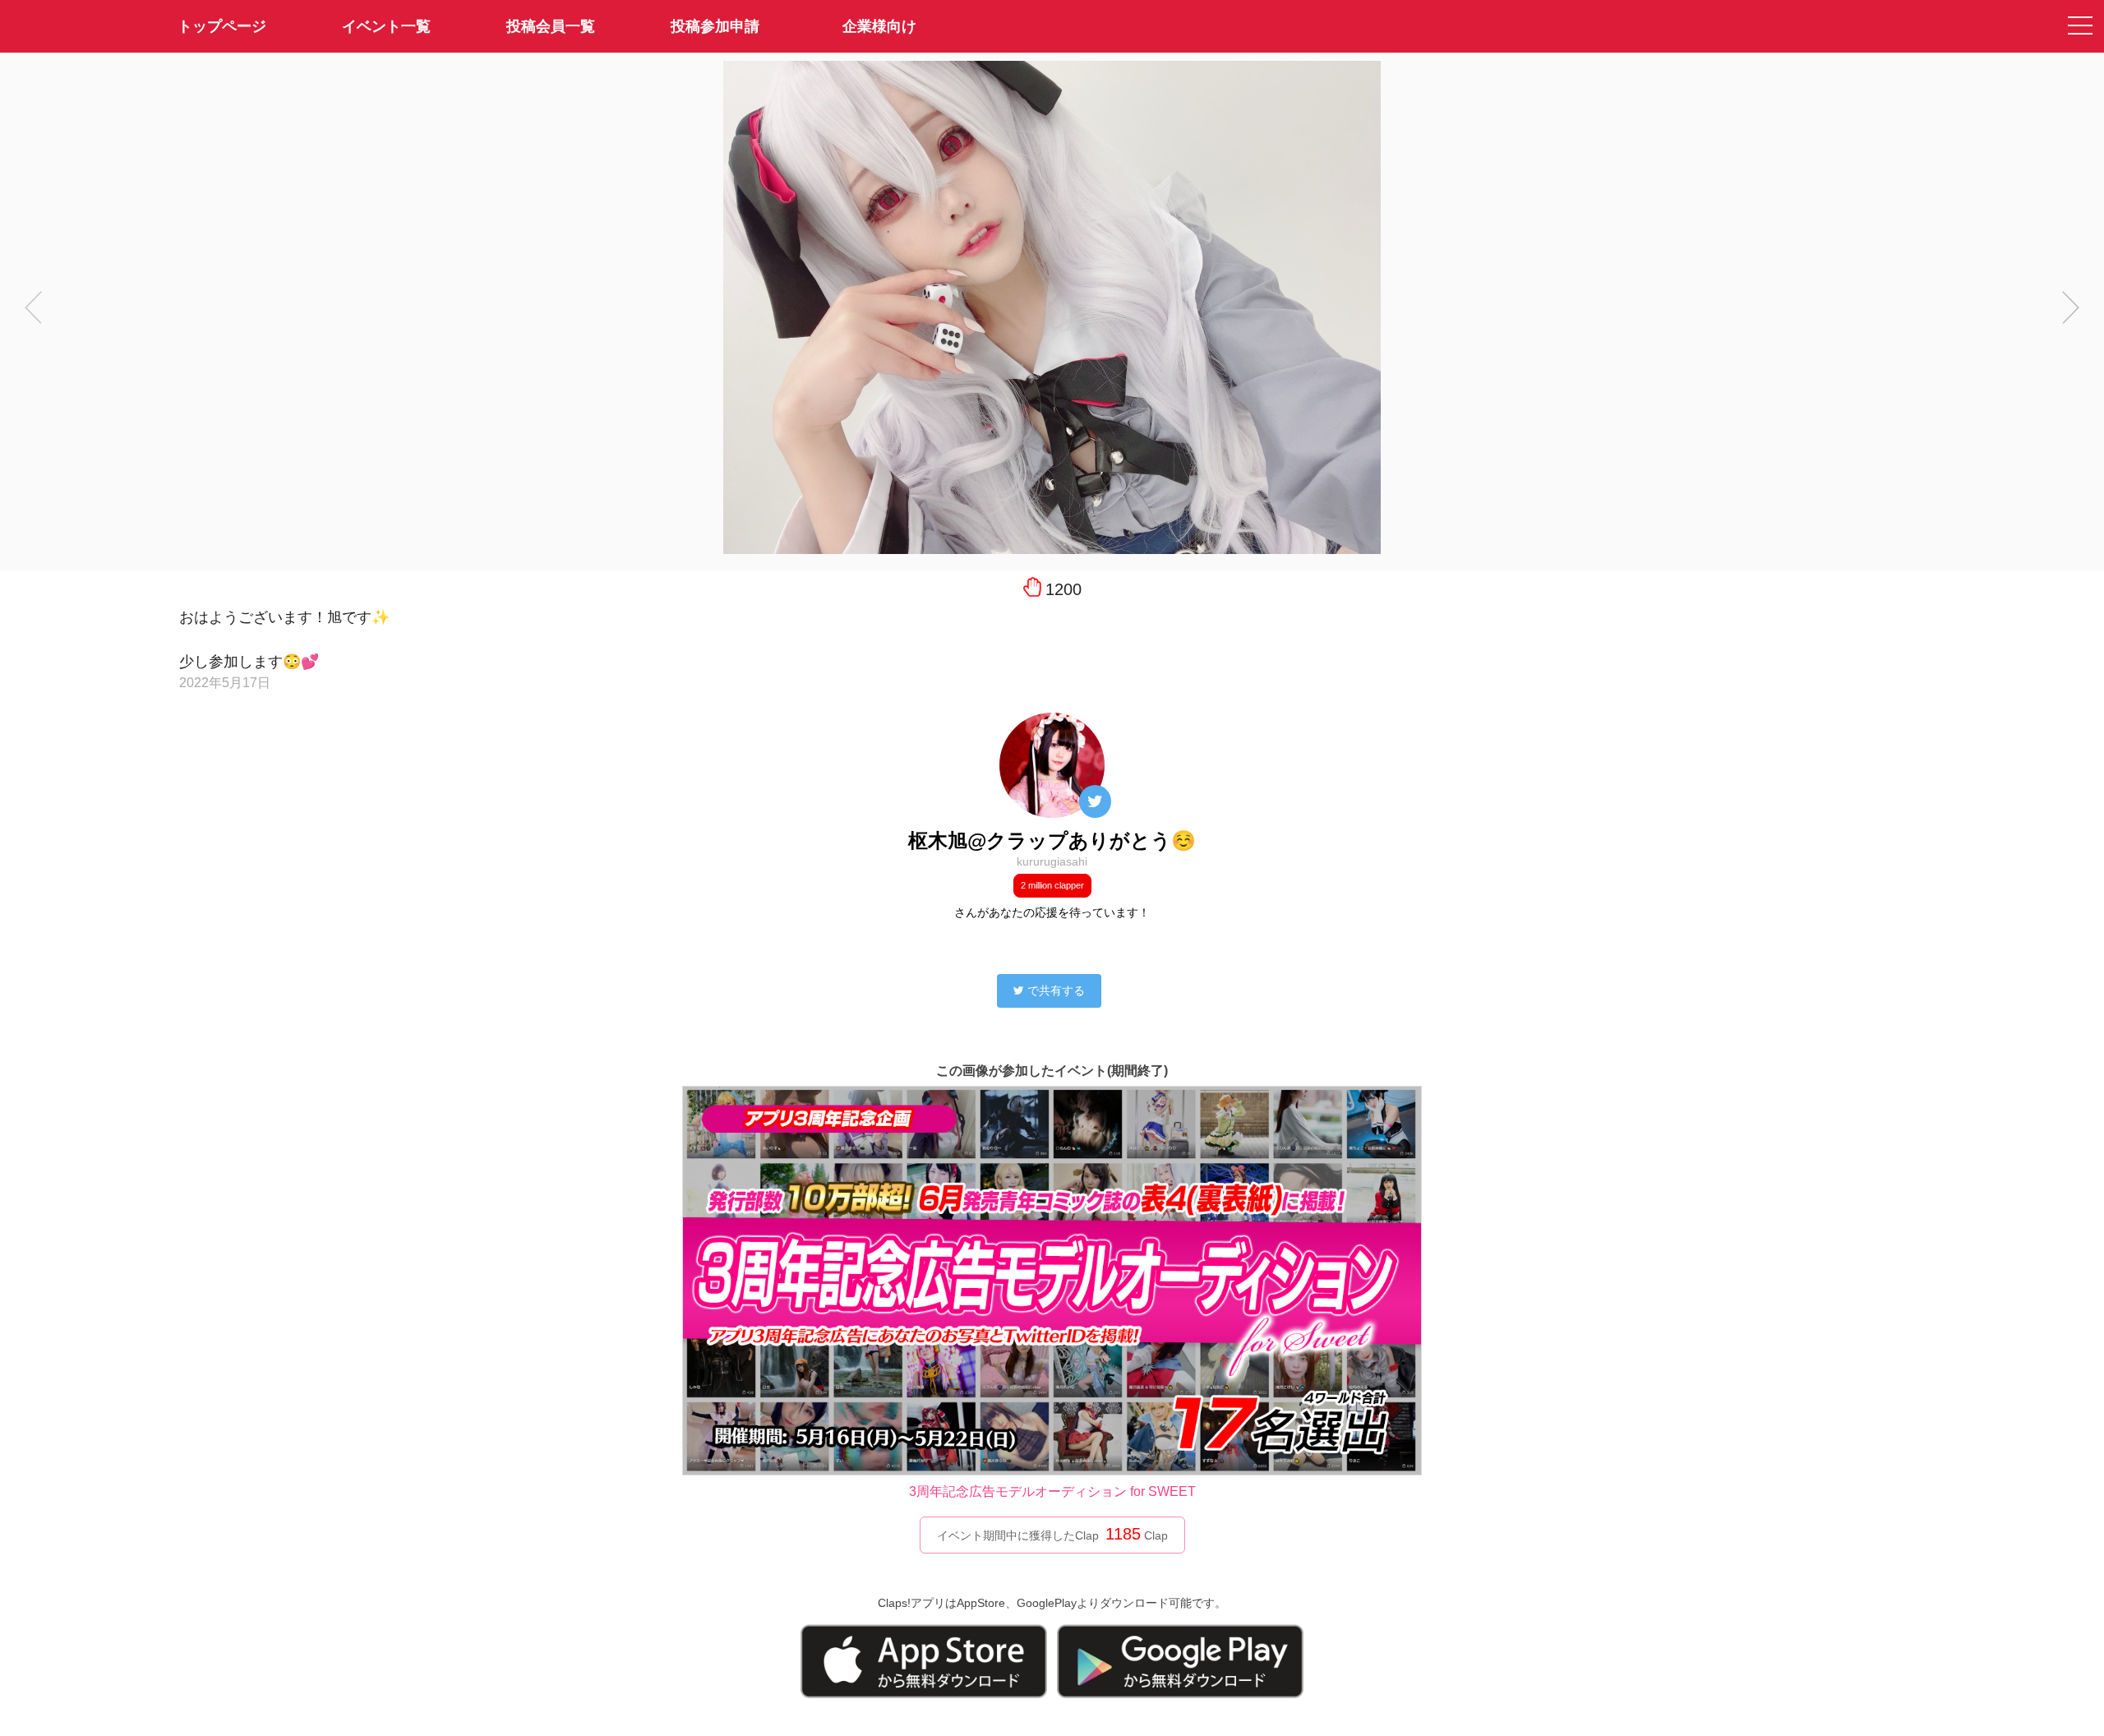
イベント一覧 (386, 26)
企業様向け (879, 26)
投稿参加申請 (715, 26)
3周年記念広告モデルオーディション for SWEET (1052, 1491)
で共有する (1056, 990)
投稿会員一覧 (551, 26)
